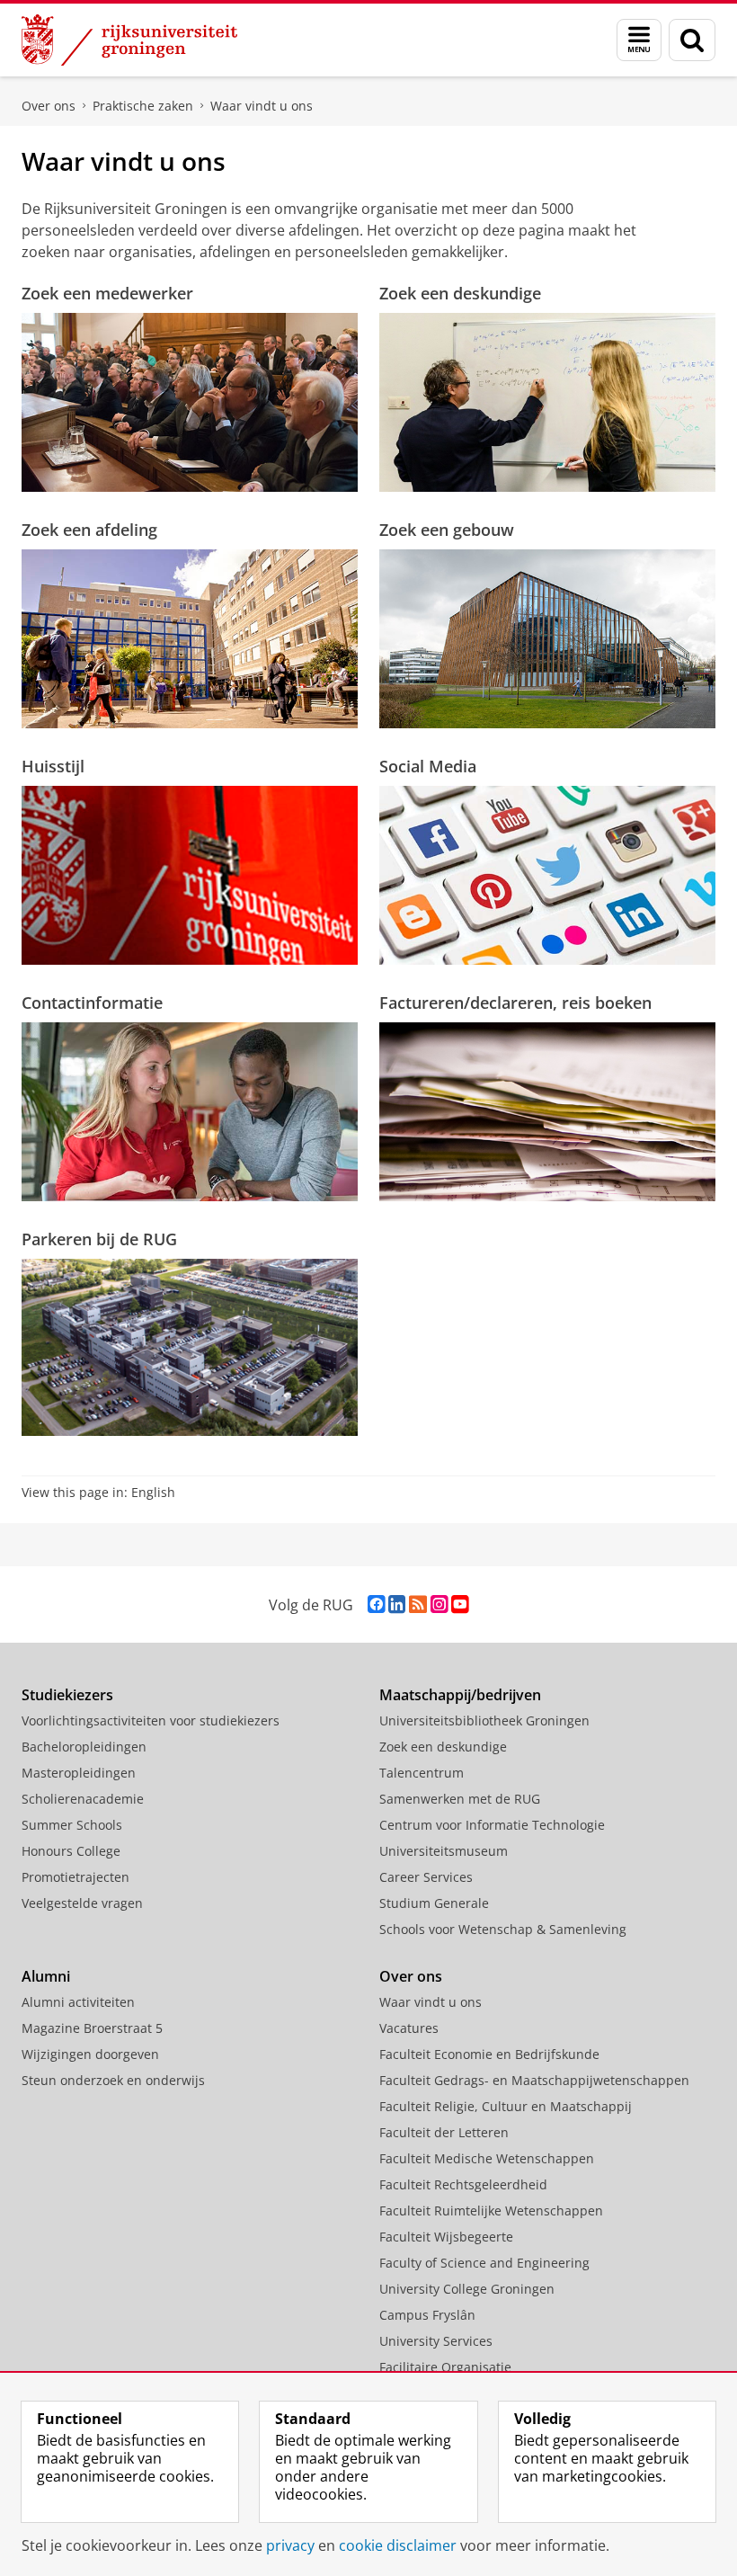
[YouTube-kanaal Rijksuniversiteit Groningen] (460, 1604)
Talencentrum (422, 1773)
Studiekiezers (67, 1695)
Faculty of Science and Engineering (484, 2263)
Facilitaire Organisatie (445, 2367)
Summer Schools (72, 1825)
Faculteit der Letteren (444, 2132)
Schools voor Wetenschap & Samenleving (503, 1929)
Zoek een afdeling (89, 530)
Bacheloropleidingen (84, 1747)
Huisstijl (53, 766)
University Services (436, 2341)
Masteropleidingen (79, 1773)
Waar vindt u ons (262, 106)
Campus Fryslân (427, 2315)
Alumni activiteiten (78, 2002)
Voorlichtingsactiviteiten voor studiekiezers (151, 1720)
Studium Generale (434, 1903)
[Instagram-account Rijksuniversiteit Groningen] (439, 1604)
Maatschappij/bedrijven (460, 1695)
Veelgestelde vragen (82, 1903)
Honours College (71, 1851)
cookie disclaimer (398, 2545)
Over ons (49, 106)
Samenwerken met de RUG (460, 1799)
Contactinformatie (92, 1003)
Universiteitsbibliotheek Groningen (484, 1720)
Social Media (428, 766)
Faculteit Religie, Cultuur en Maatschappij (506, 2106)
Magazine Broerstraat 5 (92, 2028)
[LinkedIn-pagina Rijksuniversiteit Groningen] (397, 1604)
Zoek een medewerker (107, 293)
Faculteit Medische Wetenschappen (487, 2158)
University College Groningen (467, 2289)
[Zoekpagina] (692, 40)
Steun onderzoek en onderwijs (113, 2080)
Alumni (46, 1976)
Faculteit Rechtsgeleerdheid (463, 2184)
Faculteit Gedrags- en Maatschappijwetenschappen (534, 2080)
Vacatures (409, 2028)
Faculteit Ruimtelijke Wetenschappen (491, 2211)
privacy (290, 2545)
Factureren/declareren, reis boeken (515, 1003)
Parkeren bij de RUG (99, 1239)
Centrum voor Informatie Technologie (492, 1825)
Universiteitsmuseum (444, 1851)
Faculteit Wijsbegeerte (446, 2237)
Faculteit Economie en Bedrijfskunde (489, 2054)
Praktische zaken (143, 106)
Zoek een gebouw (447, 530)
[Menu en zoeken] (639, 40)
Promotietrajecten (75, 1877)
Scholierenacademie (83, 1799)
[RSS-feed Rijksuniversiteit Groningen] (418, 1604)
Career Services (426, 1877)
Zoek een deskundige (460, 293)
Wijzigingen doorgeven (90, 2054)
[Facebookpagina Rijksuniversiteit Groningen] (376, 1604)
